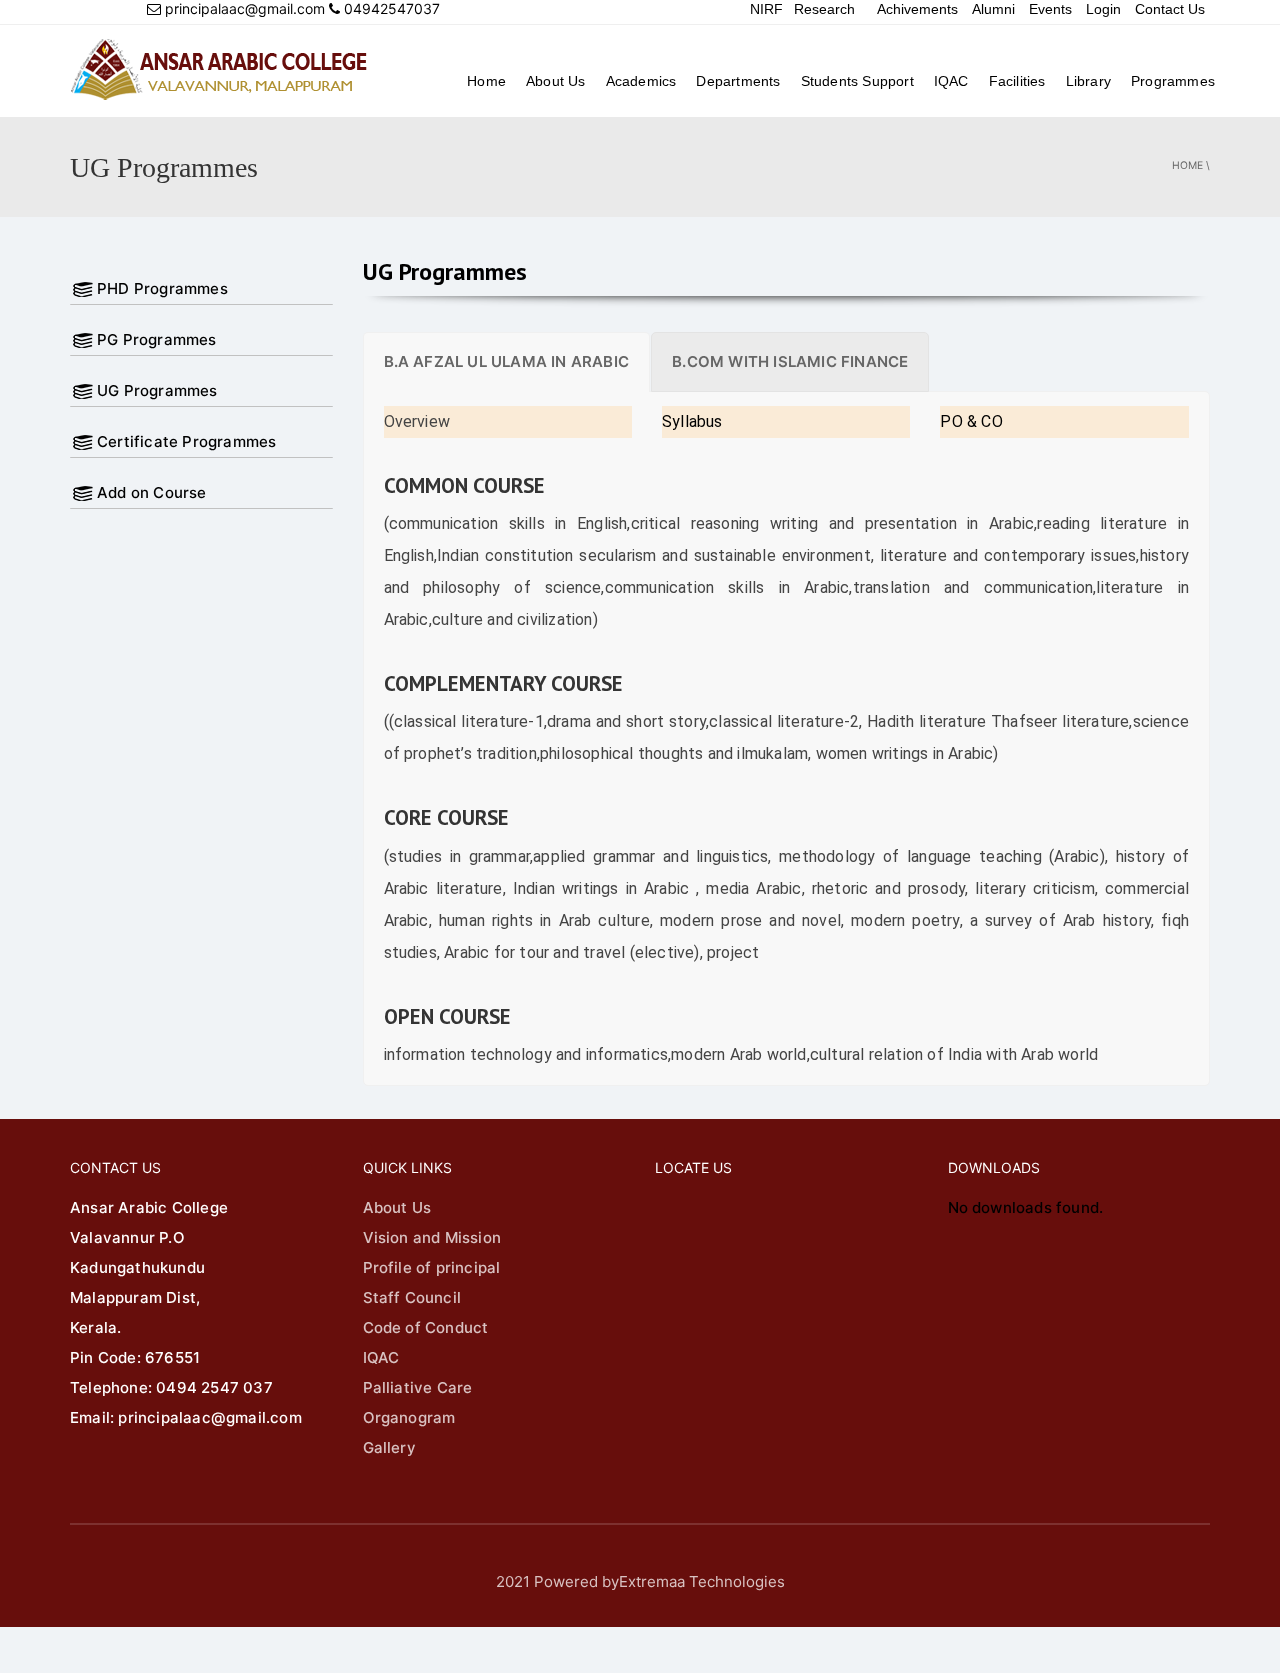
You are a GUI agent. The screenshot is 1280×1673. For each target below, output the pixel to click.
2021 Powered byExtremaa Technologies (640, 1581)
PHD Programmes (162, 288)
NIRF (766, 9)
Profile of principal (432, 1267)
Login (1103, 9)
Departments (738, 81)
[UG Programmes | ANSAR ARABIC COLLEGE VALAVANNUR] (220, 69)
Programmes (1173, 81)
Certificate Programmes (186, 441)
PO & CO (971, 421)
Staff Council (412, 1297)
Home (486, 81)
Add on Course (152, 492)
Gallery (389, 1447)
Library (1088, 81)
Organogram (409, 1417)
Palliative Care (418, 1387)
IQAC (951, 81)
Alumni (993, 9)
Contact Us (1170, 9)
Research (824, 9)
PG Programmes (157, 339)
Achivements (917, 9)
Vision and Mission (432, 1237)
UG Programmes (157, 390)
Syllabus (692, 421)
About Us (556, 81)
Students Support (857, 81)
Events (1050, 9)
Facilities (1017, 81)
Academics (641, 81)
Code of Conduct (426, 1327)
